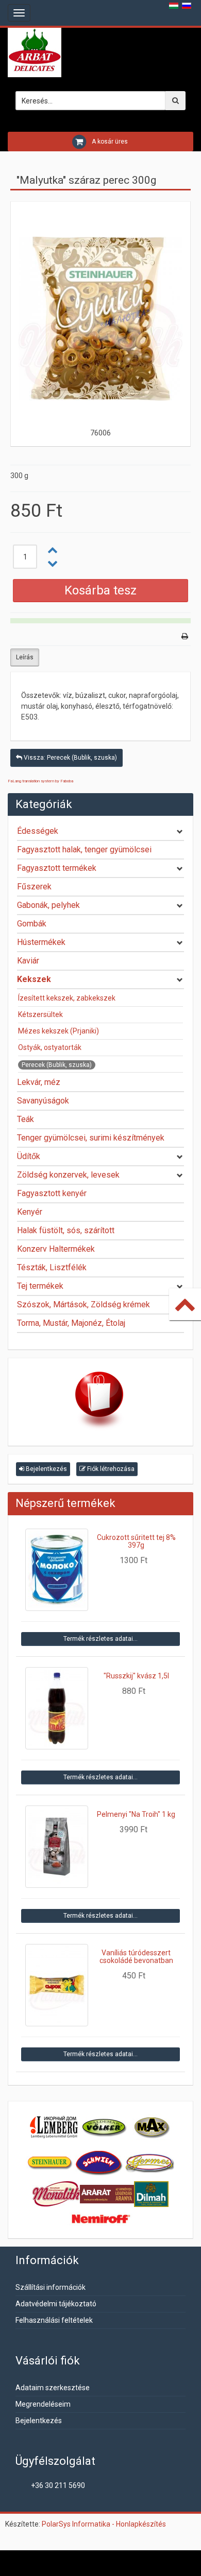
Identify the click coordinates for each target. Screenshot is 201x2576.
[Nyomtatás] (185, 636)
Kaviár (28, 961)
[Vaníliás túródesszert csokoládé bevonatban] (57, 1985)
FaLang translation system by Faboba (40, 781)
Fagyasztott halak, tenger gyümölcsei (84, 849)
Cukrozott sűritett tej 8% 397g (136, 1541)
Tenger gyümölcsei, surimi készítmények (91, 1138)
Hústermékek (41, 942)
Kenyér (30, 1212)
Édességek (38, 831)
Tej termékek (40, 1286)
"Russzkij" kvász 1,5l (136, 1676)
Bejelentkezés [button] (46, 1469)
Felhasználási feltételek (54, 2320)
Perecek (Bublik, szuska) (57, 1065)
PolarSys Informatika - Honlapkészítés (104, 2524)
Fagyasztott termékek (57, 868)
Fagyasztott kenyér (52, 1193)
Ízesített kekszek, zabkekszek (67, 998)
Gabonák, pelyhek (48, 905)
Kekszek (34, 979)
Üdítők (29, 1156)
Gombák (32, 924)
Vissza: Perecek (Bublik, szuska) (70, 758)
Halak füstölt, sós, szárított (66, 1230)
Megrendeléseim (43, 2404)
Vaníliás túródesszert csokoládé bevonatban (136, 1957)
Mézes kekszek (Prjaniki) (58, 1031)
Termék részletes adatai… (100, 1639)
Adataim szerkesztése (53, 2388)
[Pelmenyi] (57, 1847)
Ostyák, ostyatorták (50, 1047)
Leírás (25, 657)
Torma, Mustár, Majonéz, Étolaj (71, 1323)
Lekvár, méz (39, 1082)
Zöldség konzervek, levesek (68, 1175)
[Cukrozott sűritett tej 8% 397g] (57, 1570)
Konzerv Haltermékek (56, 1249)
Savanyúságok (43, 1101)
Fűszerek (34, 887)
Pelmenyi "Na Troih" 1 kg (136, 1814)
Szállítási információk (51, 2287)
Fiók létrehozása (110, 1469)
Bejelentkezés (39, 2421)
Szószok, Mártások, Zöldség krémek (83, 1304)
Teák (26, 1119)
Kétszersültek (40, 1014)
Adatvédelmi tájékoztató (56, 2304)
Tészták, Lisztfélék (52, 1267)
